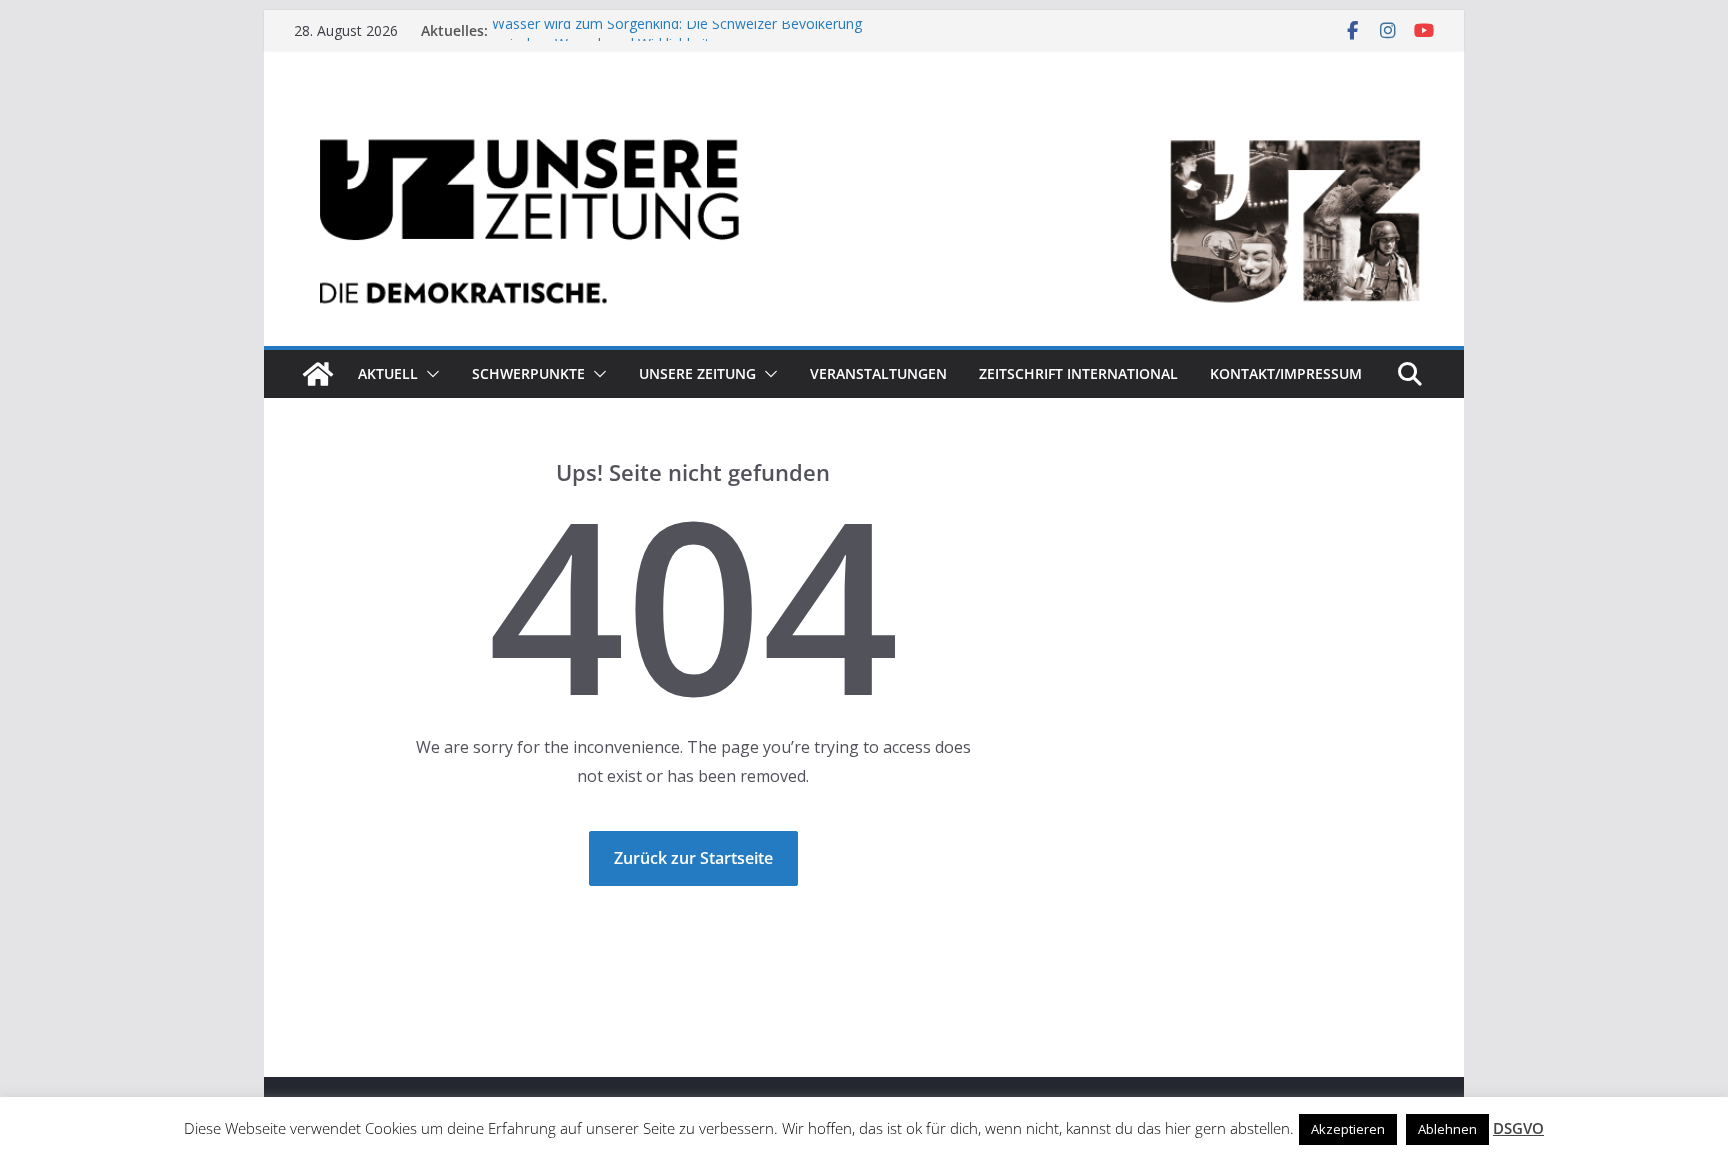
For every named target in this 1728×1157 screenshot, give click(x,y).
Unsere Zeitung (697, 373)
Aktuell (388, 373)
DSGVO (1518, 1128)
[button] (429, 374)
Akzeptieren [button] (1348, 1129)
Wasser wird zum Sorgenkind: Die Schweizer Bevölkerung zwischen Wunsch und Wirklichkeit (677, 39)
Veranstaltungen (878, 373)
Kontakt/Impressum (1286, 373)
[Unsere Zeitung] (864, 113)
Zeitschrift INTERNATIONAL (1078, 373)
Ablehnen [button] (1447, 1129)
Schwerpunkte (528, 373)
